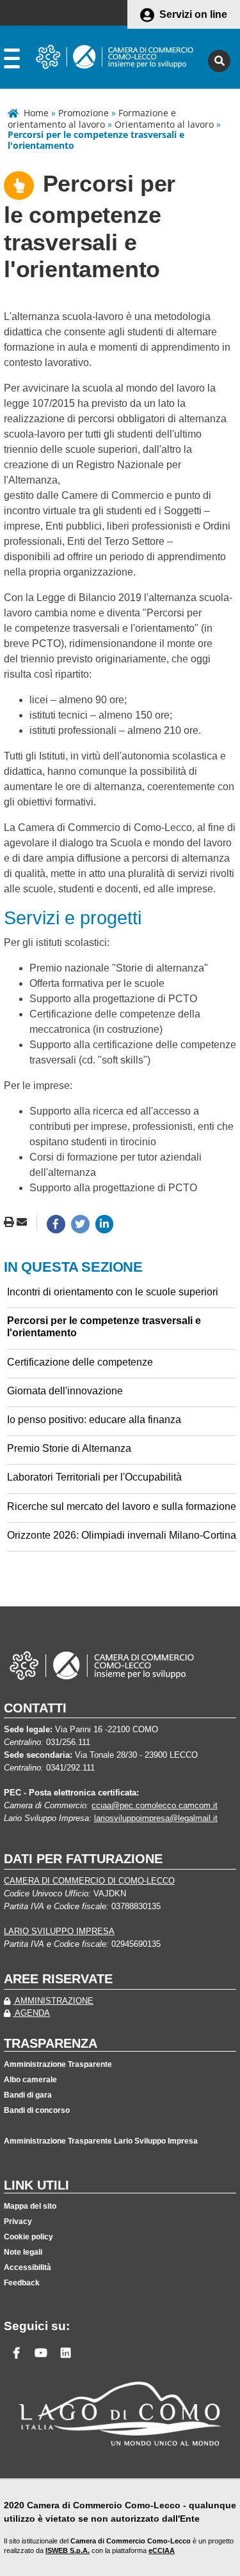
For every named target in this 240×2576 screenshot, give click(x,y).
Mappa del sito (30, 2206)
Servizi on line (193, 14)
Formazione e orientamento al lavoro (92, 118)
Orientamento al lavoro (164, 124)
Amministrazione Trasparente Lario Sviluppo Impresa (101, 2141)
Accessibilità (28, 2267)
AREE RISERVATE (58, 1979)
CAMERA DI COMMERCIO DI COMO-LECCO (89, 1881)
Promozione (84, 113)
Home (36, 113)
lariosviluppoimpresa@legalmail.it (156, 1818)
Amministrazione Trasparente (58, 2064)
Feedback (22, 2283)
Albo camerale (30, 2080)
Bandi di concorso (37, 2110)
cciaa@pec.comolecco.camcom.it (155, 1805)
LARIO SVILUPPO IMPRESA (59, 1931)
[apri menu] (12, 61)
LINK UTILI (36, 2185)
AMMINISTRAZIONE (53, 2001)
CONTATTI (35, 1708)
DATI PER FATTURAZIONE (83, 1859)
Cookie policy (28, 2237)
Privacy (18, 2222)
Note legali (23, 2252)
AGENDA (31, 2013)
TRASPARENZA (51, 2043)
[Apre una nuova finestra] (56, 1224)
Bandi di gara (28, 2095)
